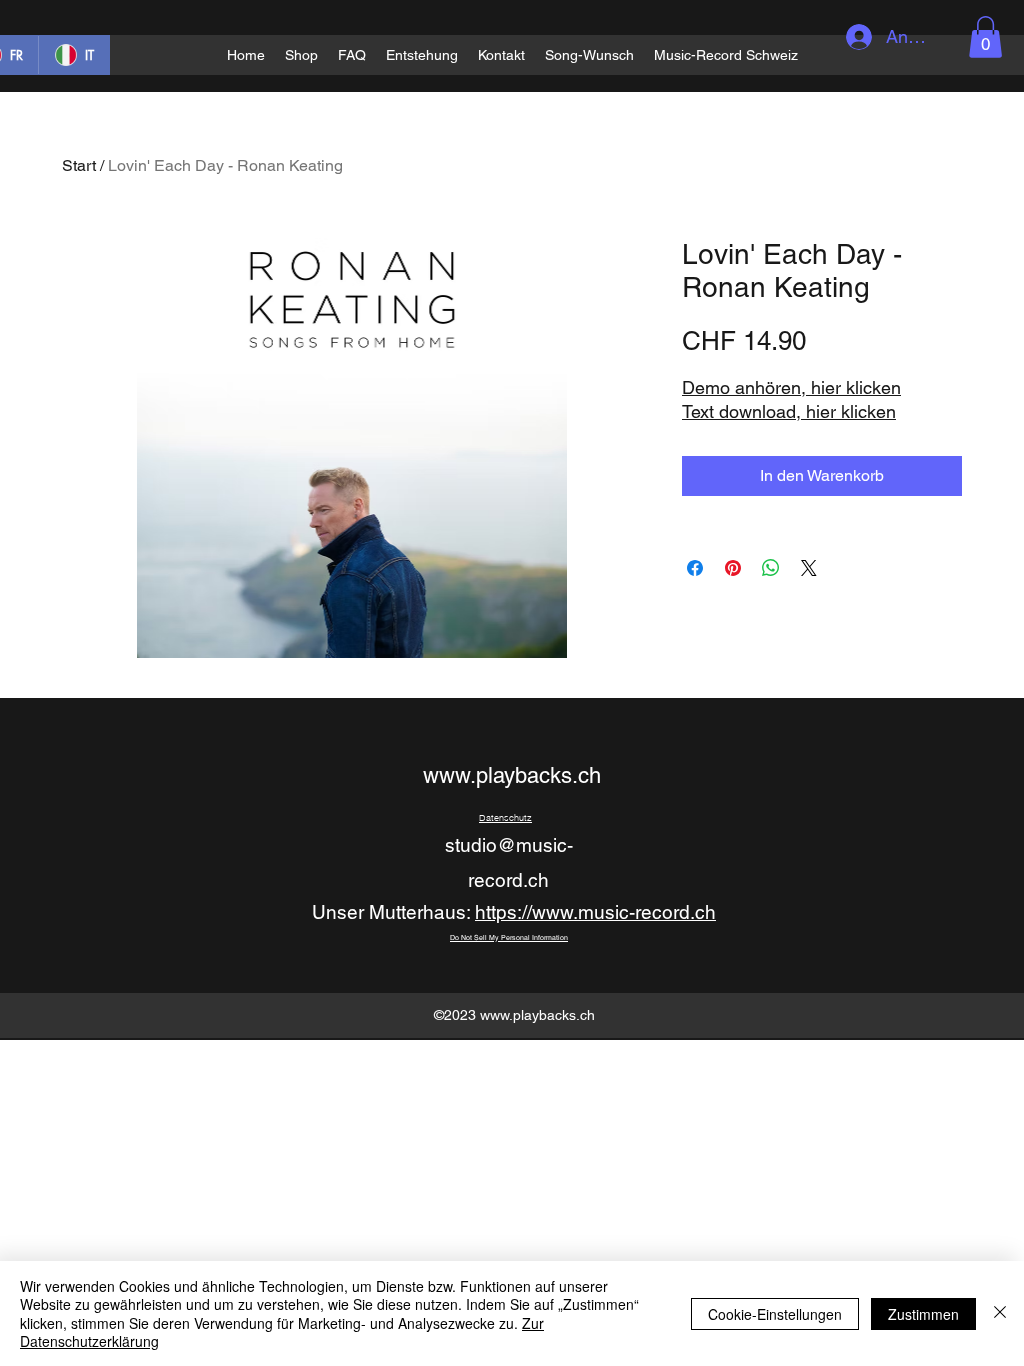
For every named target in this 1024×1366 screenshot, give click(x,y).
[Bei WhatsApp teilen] (771, 568)
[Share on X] (809, 568)
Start (79, 165)
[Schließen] (1000, 1313)
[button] (985, 37)
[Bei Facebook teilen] (695, 568)
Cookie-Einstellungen (775, 1314)
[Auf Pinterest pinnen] (733, 568)
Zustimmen (923, 1314)
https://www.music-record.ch (595, 912)
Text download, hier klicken (789, 411)
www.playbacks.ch (512, 775)
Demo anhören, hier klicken (791, 387)
